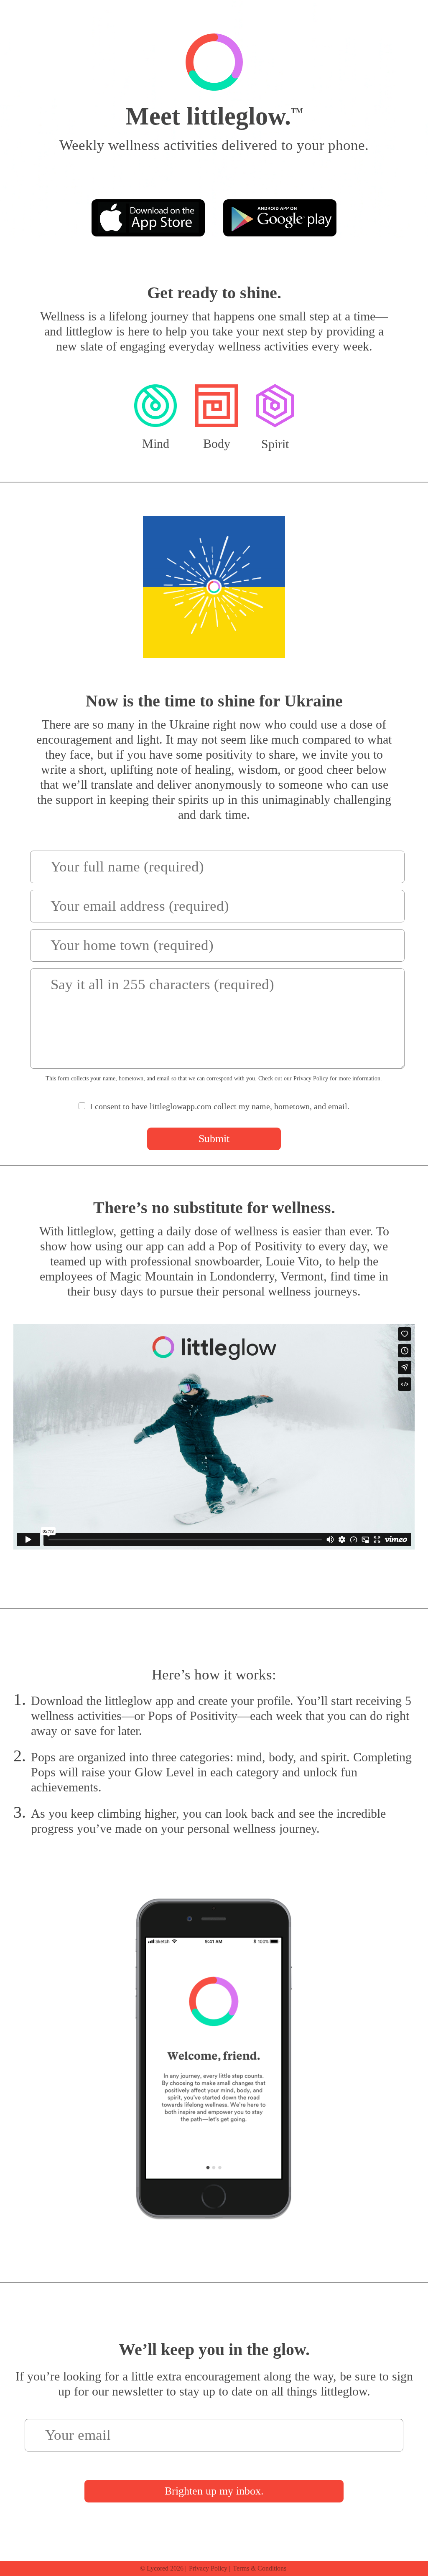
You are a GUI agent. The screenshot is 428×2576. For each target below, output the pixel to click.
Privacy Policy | (210, 2568)
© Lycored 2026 (162, 2568)
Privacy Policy (311, 1078)
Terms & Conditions (260, 2568)
